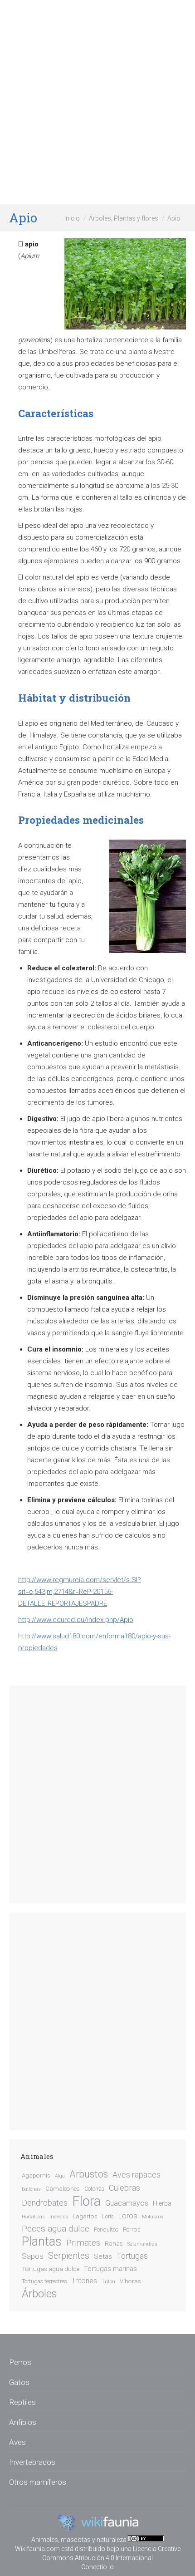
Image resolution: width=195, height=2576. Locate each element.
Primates (83, 2243)
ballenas (31, 2189)
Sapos (33, 2256)
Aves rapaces (136, 2175)
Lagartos (85, 2216)
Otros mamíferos (38, 2482)
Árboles (39, 2294)
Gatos (19, 2382)
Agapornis (36, 2175)
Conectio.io (97, 2567)
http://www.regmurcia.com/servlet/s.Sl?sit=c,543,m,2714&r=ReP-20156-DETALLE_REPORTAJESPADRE (80, 1592)
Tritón (108, 2282)
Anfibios (23, 2422)
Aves (17, 2442)
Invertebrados (32, 2462)
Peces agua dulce (56, 2229)
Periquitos (106, 2230)
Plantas (42, 2242)
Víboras (130, 2281)
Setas (103, 2256)
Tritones (84, 2281)
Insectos (59, 2217)
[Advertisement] (97, 102)
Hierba (162, 2204)
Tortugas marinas (110, 2269)
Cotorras (94, 2189)
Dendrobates (45, 2203)
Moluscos (153, 2217)
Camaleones (63, 2188)
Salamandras (142, 2244)
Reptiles (22, 2402)
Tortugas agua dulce (51, 2269)
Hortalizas (33, 2217)
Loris (108, 2217)
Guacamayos (127, 2203)
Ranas (114, 2243)
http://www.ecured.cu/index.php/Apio (76, 1620)
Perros (132, 2229)
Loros (128, 2216)
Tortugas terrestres (44, 2281)
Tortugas (132, 2256)
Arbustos (89, 2174)
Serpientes (69, 2256)
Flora (86, 2201)
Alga (60, 2176)
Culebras (124, 2188)
